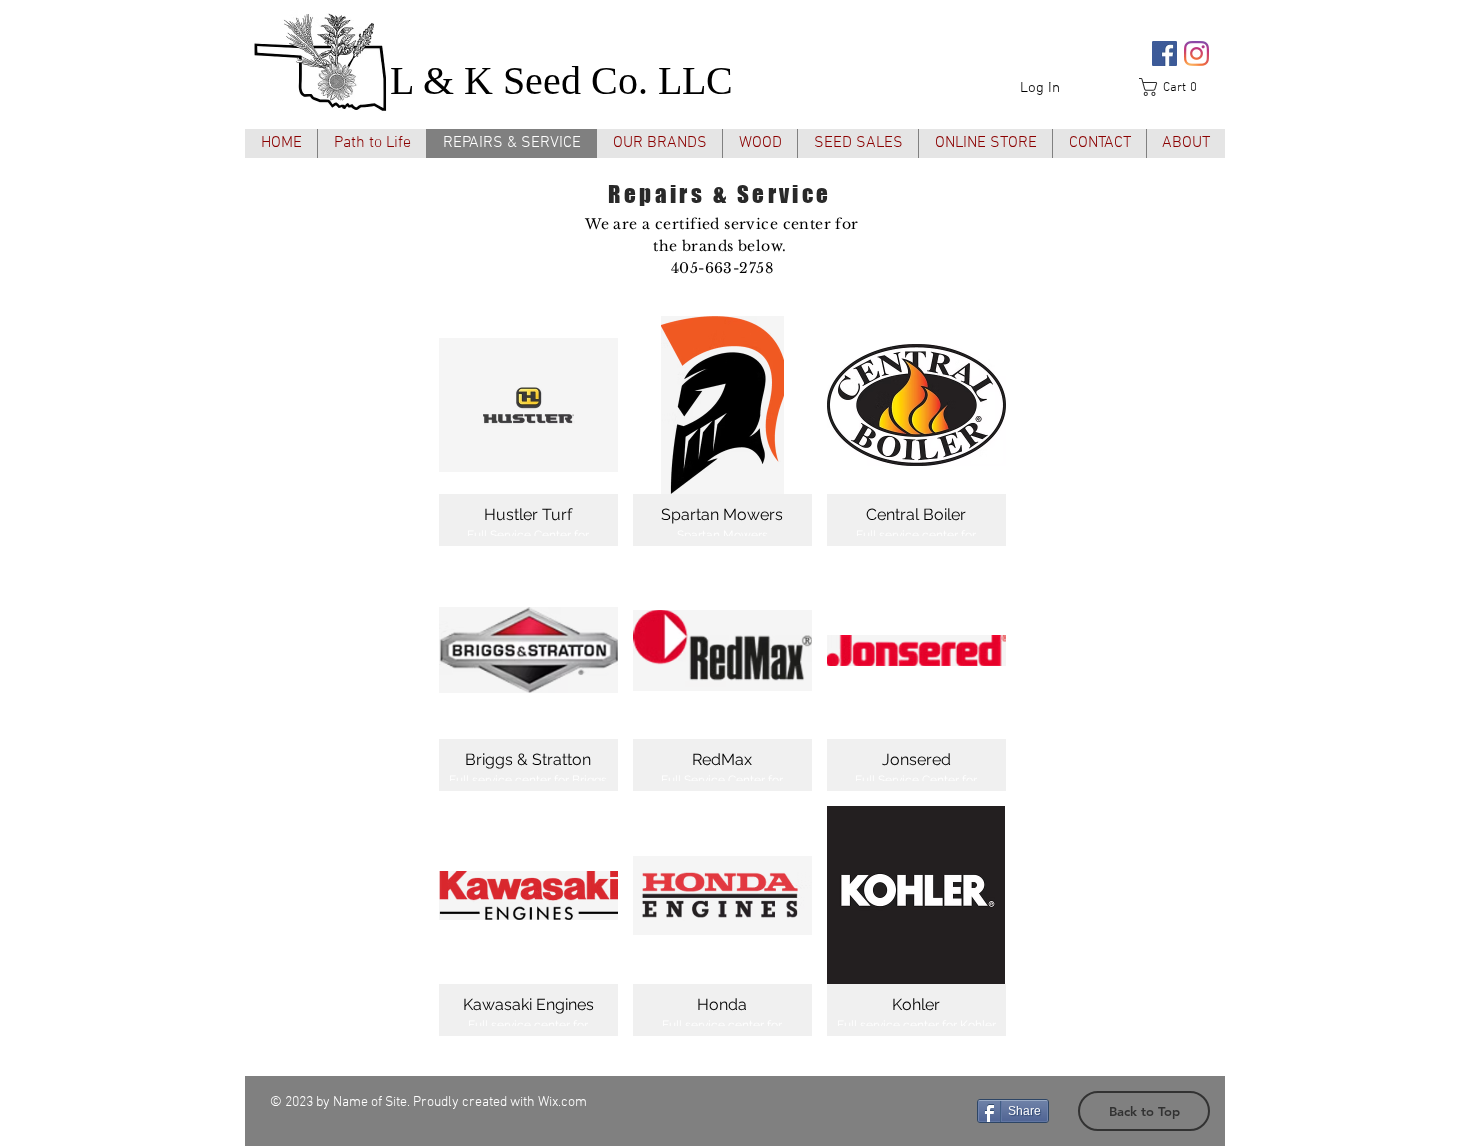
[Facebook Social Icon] (1164, 53)
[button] (1174, 87)
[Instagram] (1196, 53)
